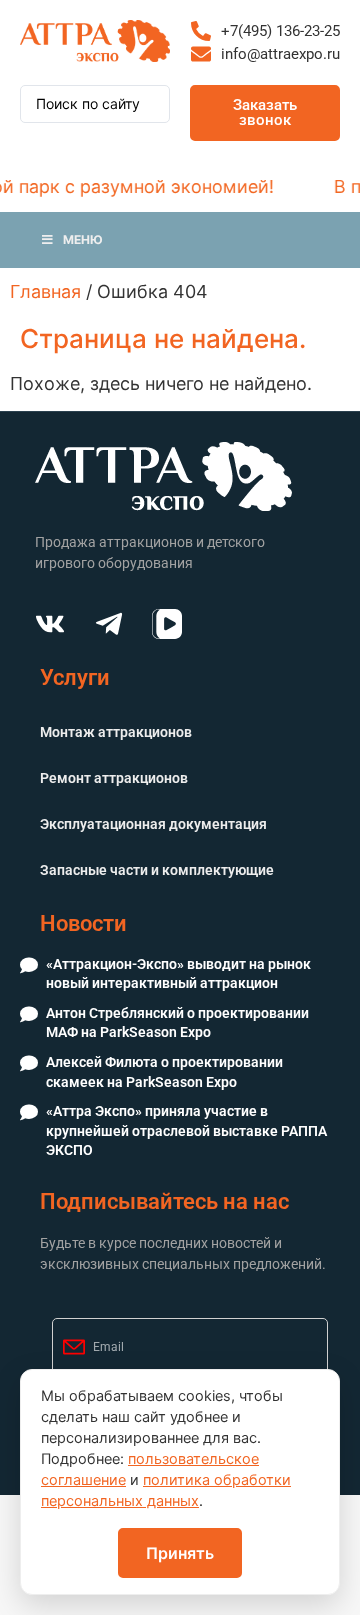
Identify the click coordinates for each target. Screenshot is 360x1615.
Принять (180, 1553)
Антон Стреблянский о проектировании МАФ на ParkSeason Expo (177, 1023)
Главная (45, 291)
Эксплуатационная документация (153, 824)
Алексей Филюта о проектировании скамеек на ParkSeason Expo (164, 1072)
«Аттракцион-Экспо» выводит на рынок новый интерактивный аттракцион (178, 974)
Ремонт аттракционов (114, 778)
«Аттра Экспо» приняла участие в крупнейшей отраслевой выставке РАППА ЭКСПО (186, 1130)
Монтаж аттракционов (116, 732)
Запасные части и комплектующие (157, 870)
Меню (83, 239)
